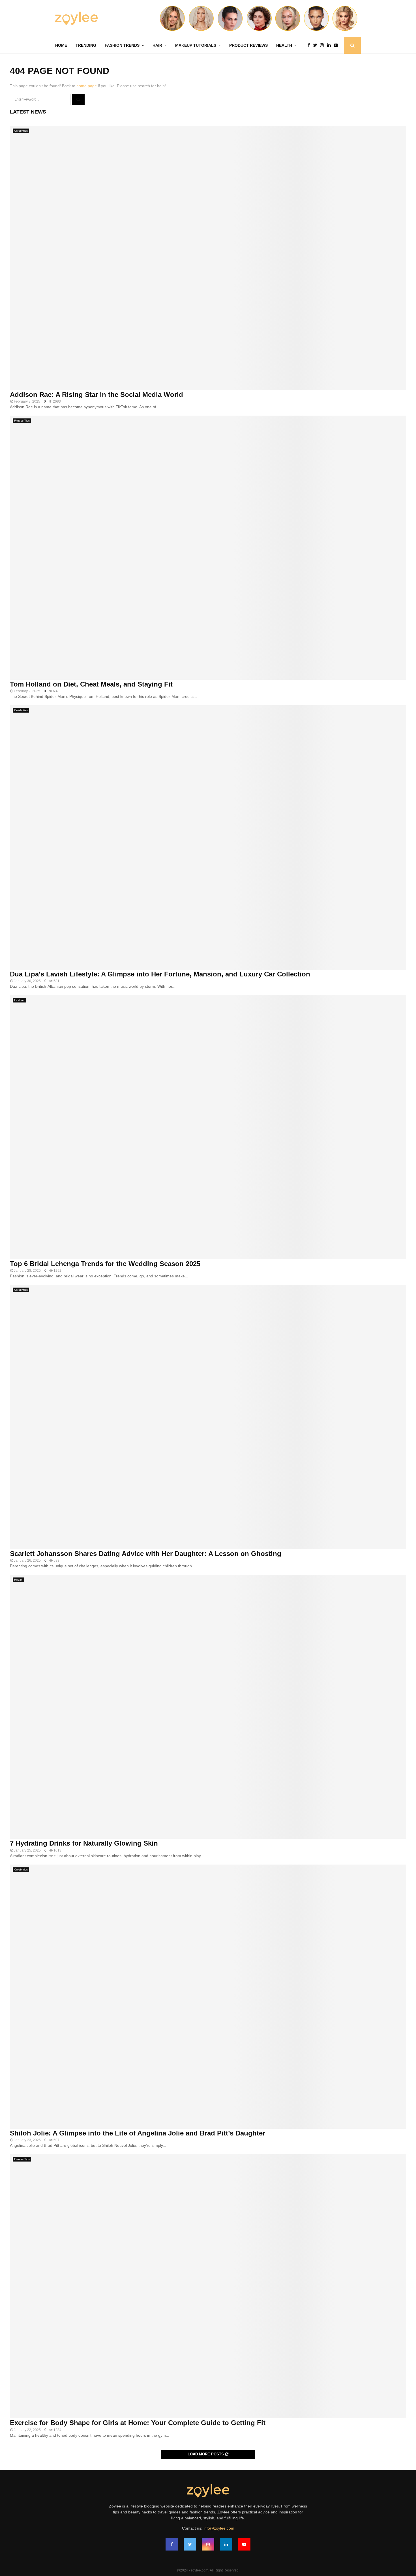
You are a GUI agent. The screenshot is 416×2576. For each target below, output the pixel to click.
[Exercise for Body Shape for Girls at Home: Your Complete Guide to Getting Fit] (208, 2286)
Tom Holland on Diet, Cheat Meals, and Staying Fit (91, 684)
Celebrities (21, 131)
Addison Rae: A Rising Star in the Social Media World (97, 395)
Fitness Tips (22, 421)
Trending (86, 45)
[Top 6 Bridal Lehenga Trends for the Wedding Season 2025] (208, 1127)
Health (284, 45)
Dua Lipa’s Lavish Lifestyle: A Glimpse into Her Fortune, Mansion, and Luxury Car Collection (160, 974)
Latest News (28, 112)
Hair (157, 45)
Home (61, 45)
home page (87, 86)
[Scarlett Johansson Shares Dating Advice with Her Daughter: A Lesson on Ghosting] (208, 1417)
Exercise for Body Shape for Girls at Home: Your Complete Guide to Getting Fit (138, 2423)
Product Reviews (248, 45)
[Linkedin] (330, 45)
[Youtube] (337, 45)
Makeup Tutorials (196, 45)
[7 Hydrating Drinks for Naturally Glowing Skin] (208, 1707)
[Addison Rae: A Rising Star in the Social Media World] (208, 258)
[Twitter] (317, 45)
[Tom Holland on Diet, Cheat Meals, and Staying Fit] (208, 548)
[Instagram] (323, 45)
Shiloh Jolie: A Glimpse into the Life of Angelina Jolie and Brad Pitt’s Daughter (138, 2133)
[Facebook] (310, 45)
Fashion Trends (122, 45)
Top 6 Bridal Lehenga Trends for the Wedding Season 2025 (105, 1264)
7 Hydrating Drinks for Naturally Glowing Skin (84, 1843)
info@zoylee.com (219, 2528)
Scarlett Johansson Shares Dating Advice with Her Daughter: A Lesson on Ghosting (146, 1554)
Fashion (19, 1000)
